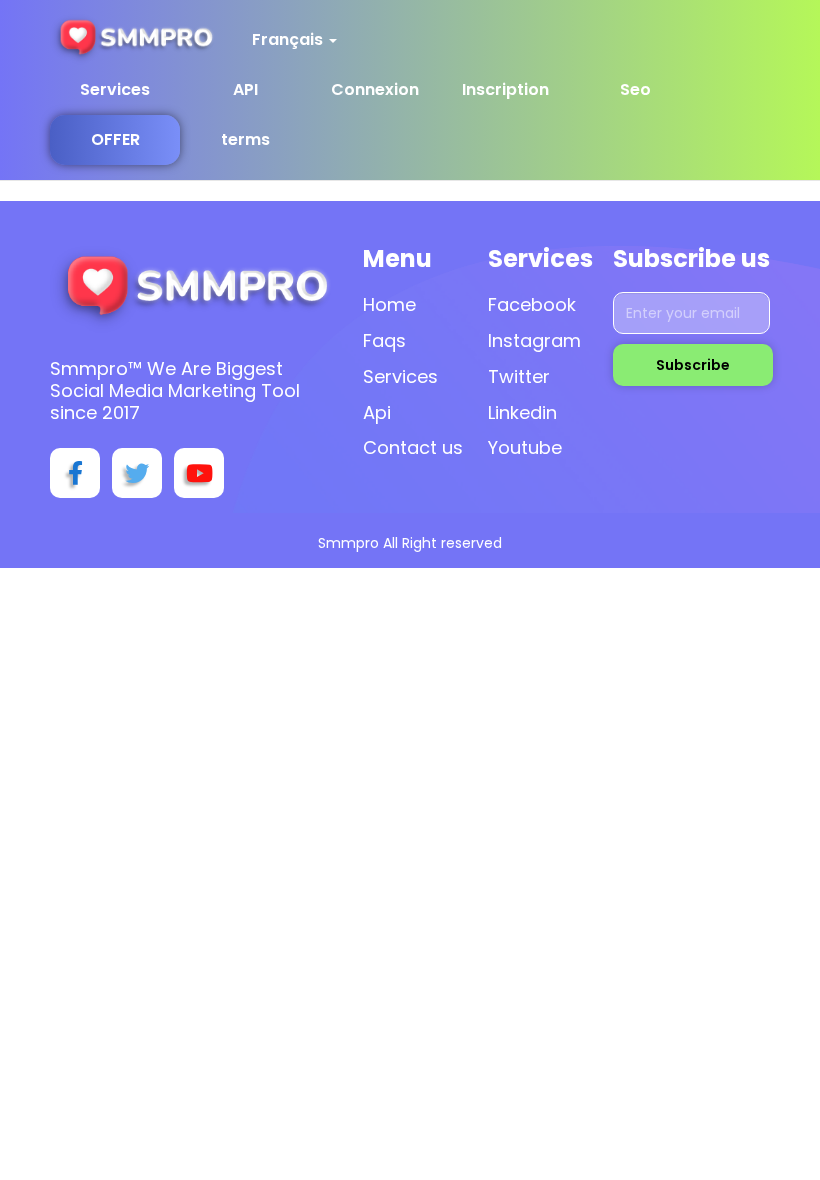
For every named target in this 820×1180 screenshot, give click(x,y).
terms (245, 139)
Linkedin (522, 412)
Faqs (384, 340)
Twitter (519, 376)
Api (377, 412)
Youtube (525, 447)
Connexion (375, 89)
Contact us (413, 447)
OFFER (115, 139)
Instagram (534, 340)
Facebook (532, 304)
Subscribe (693, 365)
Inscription (505, 89)
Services (115, 89)
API (245, 89)
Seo (635, 89)
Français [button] (289, 39)
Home (389, 304)
